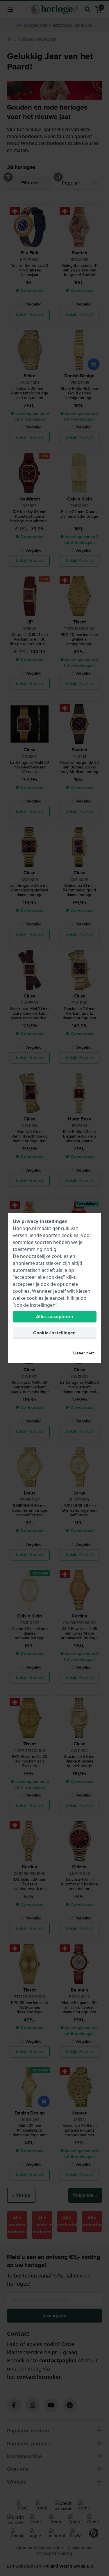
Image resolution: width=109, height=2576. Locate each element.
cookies (70, 1235)
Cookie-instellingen (54, 1333)
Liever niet (84, 1353)
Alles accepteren (54, 1316)
